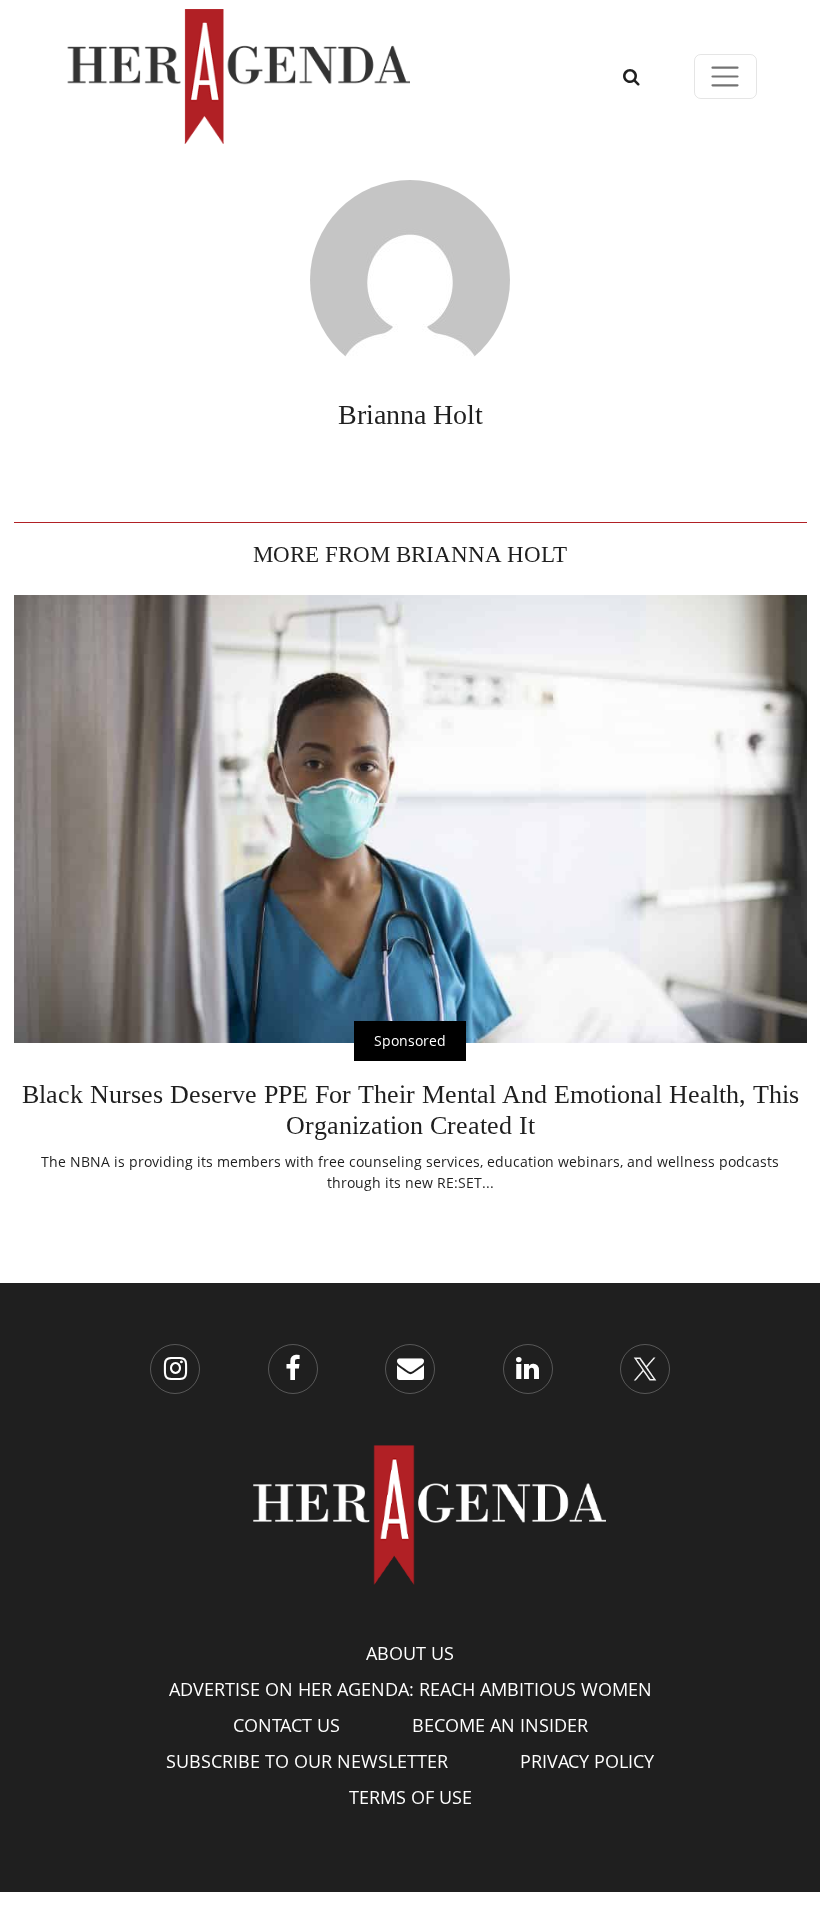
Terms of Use (410, 1797)
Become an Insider (500, 1725)
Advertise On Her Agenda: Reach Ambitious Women (410, 1689)
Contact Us (286, 1725)
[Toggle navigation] (725, 76)
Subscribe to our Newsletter (307, 1761)
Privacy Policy (587, 1761)
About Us (410, 1653)
